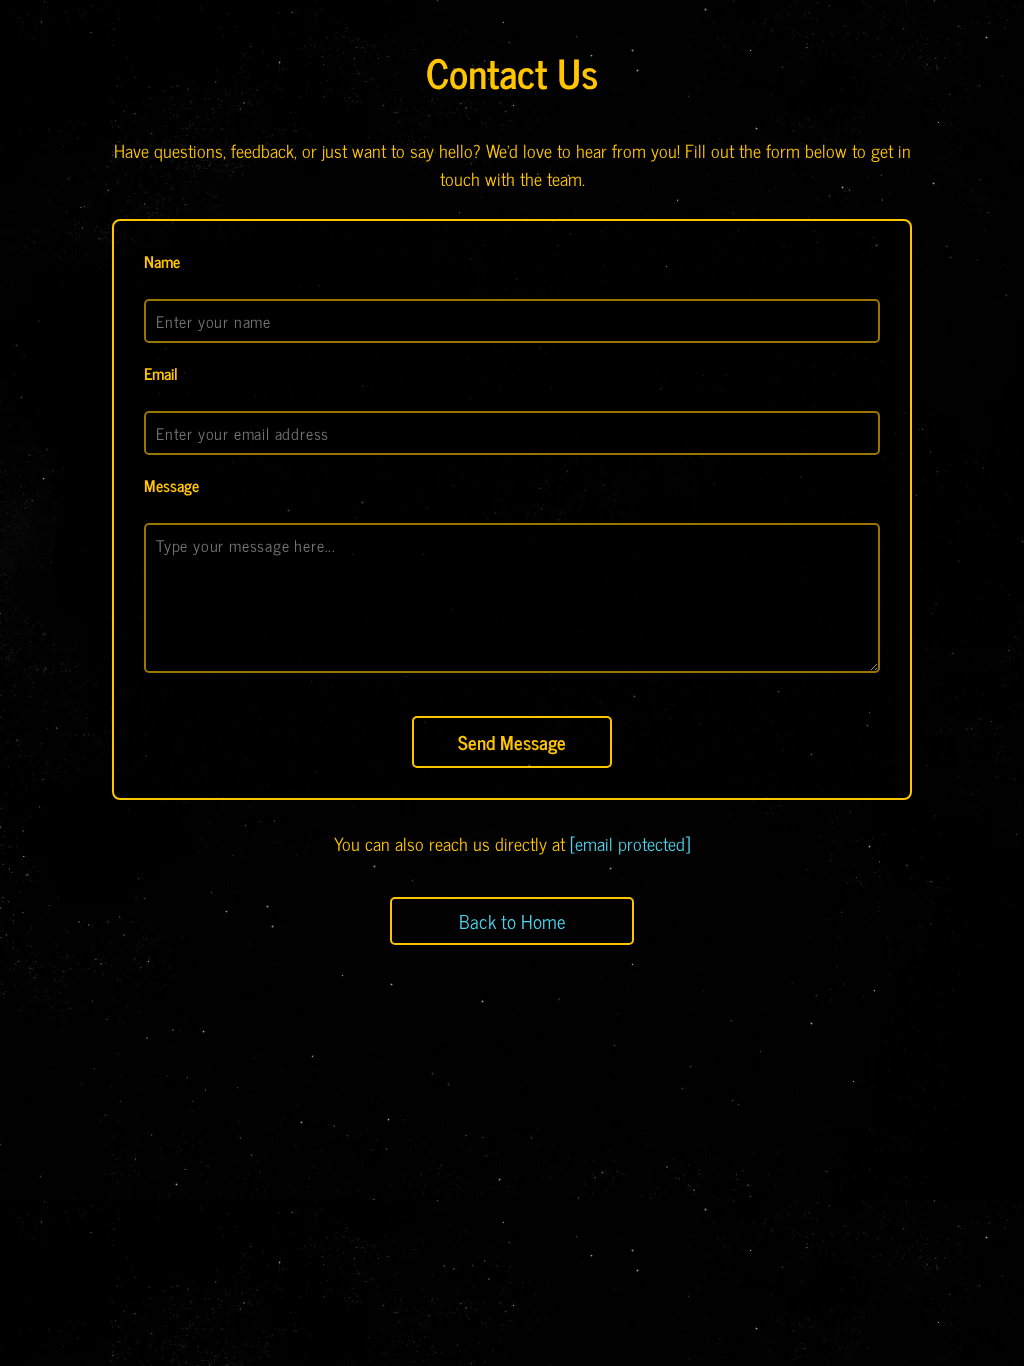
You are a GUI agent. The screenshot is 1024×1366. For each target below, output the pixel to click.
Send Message (512, 741)
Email (161, 373)
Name (162, 261)
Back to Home (512, 920)
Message (171, 485)
